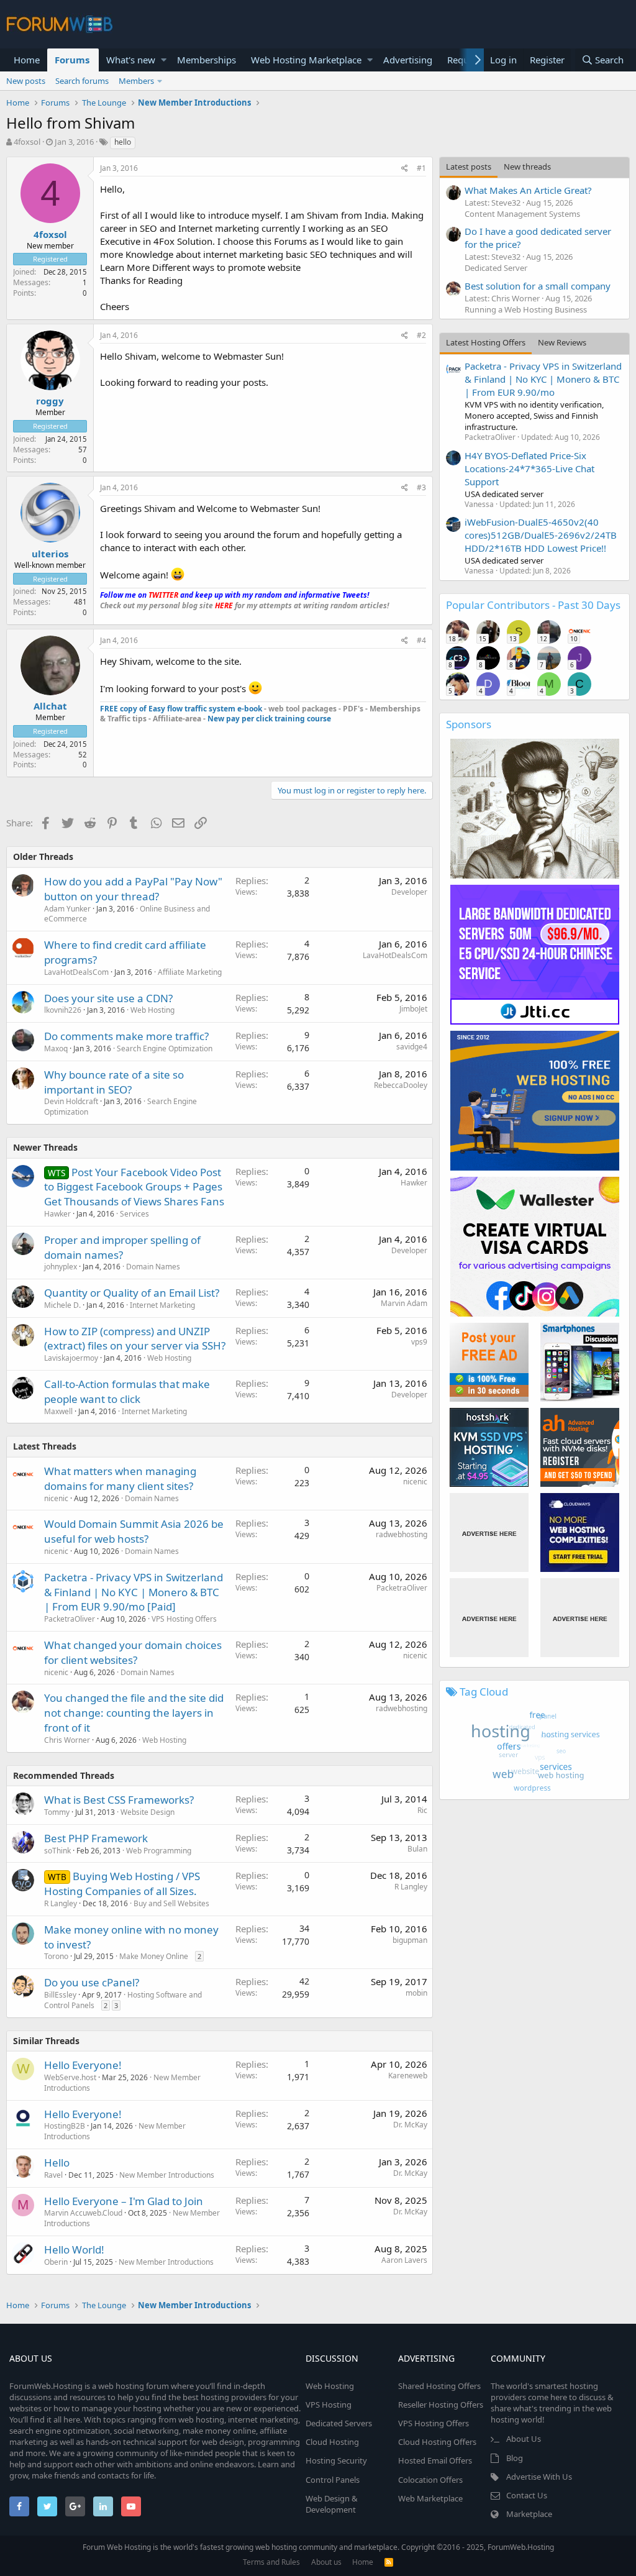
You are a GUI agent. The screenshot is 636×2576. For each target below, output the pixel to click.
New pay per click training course (269, 719)
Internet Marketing (162, 1305)
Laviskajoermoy (71, 1358)
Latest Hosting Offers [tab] (486, 342)
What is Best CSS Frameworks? (119, 1800)
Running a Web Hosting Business (526, 309)
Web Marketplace (430, 2498)
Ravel (53, 2175)
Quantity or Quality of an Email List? (132, 1293)
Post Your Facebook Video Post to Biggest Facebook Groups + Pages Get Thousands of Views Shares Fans (134, 1187)
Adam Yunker (67, 909)
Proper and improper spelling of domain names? (122, 1247)
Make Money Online (154, 1956)
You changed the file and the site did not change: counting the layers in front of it (134, 1713)
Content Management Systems (522, 214)
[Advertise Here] (489, 1532)
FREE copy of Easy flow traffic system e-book (181, 709)
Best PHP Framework (96, 1838)
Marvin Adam (404, 1303)
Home (27, 60)
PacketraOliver (70, 1619)
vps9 (419, 1342)
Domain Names (153, 1267)
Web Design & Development (332, 2504)
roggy (50, 401)
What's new (131, 60)
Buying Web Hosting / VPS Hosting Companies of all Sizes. (122, 1884)
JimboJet (413, 1009)
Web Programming (159, 1851)
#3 (421, 487)
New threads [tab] (527, 167)
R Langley (61, 1903)
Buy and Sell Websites (171, 1903)
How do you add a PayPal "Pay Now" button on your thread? (133, 889)
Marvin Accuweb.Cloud (83, 2213)
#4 (421, 640)
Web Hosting (152, 1010)
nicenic (56, 1498)
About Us (524, 2439)
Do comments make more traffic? (126, 1036)
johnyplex (61, 1267)
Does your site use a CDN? (108, 998)
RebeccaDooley (401, 1085)
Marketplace (529, 2514)
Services (134, 1214)
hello (123, 142)
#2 (421, 335)
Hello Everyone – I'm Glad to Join (124, 2201)
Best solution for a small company (538, 286)
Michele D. (62, 1305)
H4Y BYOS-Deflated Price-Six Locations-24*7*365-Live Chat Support (529, 468)
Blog (515, 2458)
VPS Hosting (329, 2405)
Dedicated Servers (339, 2423)
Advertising (408, 60)
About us (326, 2562)
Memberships (207, 60)
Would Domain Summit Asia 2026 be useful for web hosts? (134, 1531)
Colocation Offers (430, 2480)
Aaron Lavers (404, 2260)
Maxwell (58, 1411)
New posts (26, 81)
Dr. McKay (410, 2125)
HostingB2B (65, 2126)
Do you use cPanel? (92, 1982)
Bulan (417, 1849)
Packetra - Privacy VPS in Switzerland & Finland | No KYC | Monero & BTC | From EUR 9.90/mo (543, 379)
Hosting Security (336, 2460)
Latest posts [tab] (469, 167)
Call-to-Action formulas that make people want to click (127, 1391)
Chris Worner (67, 1740)
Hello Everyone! (83, 2065)
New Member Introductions (167, 2175)
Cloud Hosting (332, 2442)
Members (136, 81)
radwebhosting (402, 1534)
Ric (422, 1810)
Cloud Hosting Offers (437, 2442)
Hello (57, 2163)
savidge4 (412, 1047)
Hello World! (74, 2249)
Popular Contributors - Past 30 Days (533, 605)
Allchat (50, 706)
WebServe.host (70, 2077)
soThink (57, 1851)
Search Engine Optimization (165, 1048)
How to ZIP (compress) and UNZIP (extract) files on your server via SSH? (135, 1339)
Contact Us (527, 2495)
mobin (416, 1993)
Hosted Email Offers (435, 2460)
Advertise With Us (539, 2477)
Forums (72, 60)
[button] (164, 60)
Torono (56, 1956)
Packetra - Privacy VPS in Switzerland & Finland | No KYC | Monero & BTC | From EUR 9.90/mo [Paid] (134, 1592)
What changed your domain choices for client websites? (133, 1652)
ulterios (50, 554)
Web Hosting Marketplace (306, 60)
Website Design (148, 1812)
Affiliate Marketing (190, 972)
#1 (421, 168)
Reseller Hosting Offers (441, 2405)
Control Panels (333, 2480)
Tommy (57, 1812)
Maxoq (56, 1048)
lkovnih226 (63, 1010)
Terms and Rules (271, 2562)
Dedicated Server (496, 268)
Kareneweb (408, 2076)
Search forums (82, 81)
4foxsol (27, 142)
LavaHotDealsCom (76, 972)
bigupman (410, 1940)
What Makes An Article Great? (528, 190)
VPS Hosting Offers (184, 1619)
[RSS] (389, 2562)
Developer (409, 892)
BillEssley (60, 1995)
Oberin (56, 2262)
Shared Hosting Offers (439, 2386)
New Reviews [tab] (562, 342)
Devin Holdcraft (71, 1101)
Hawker (57, 1214)
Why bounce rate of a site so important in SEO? (114, 1082)
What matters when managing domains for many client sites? (120, 1478)
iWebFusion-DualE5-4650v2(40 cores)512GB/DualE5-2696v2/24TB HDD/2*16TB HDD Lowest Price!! (541, 535)
